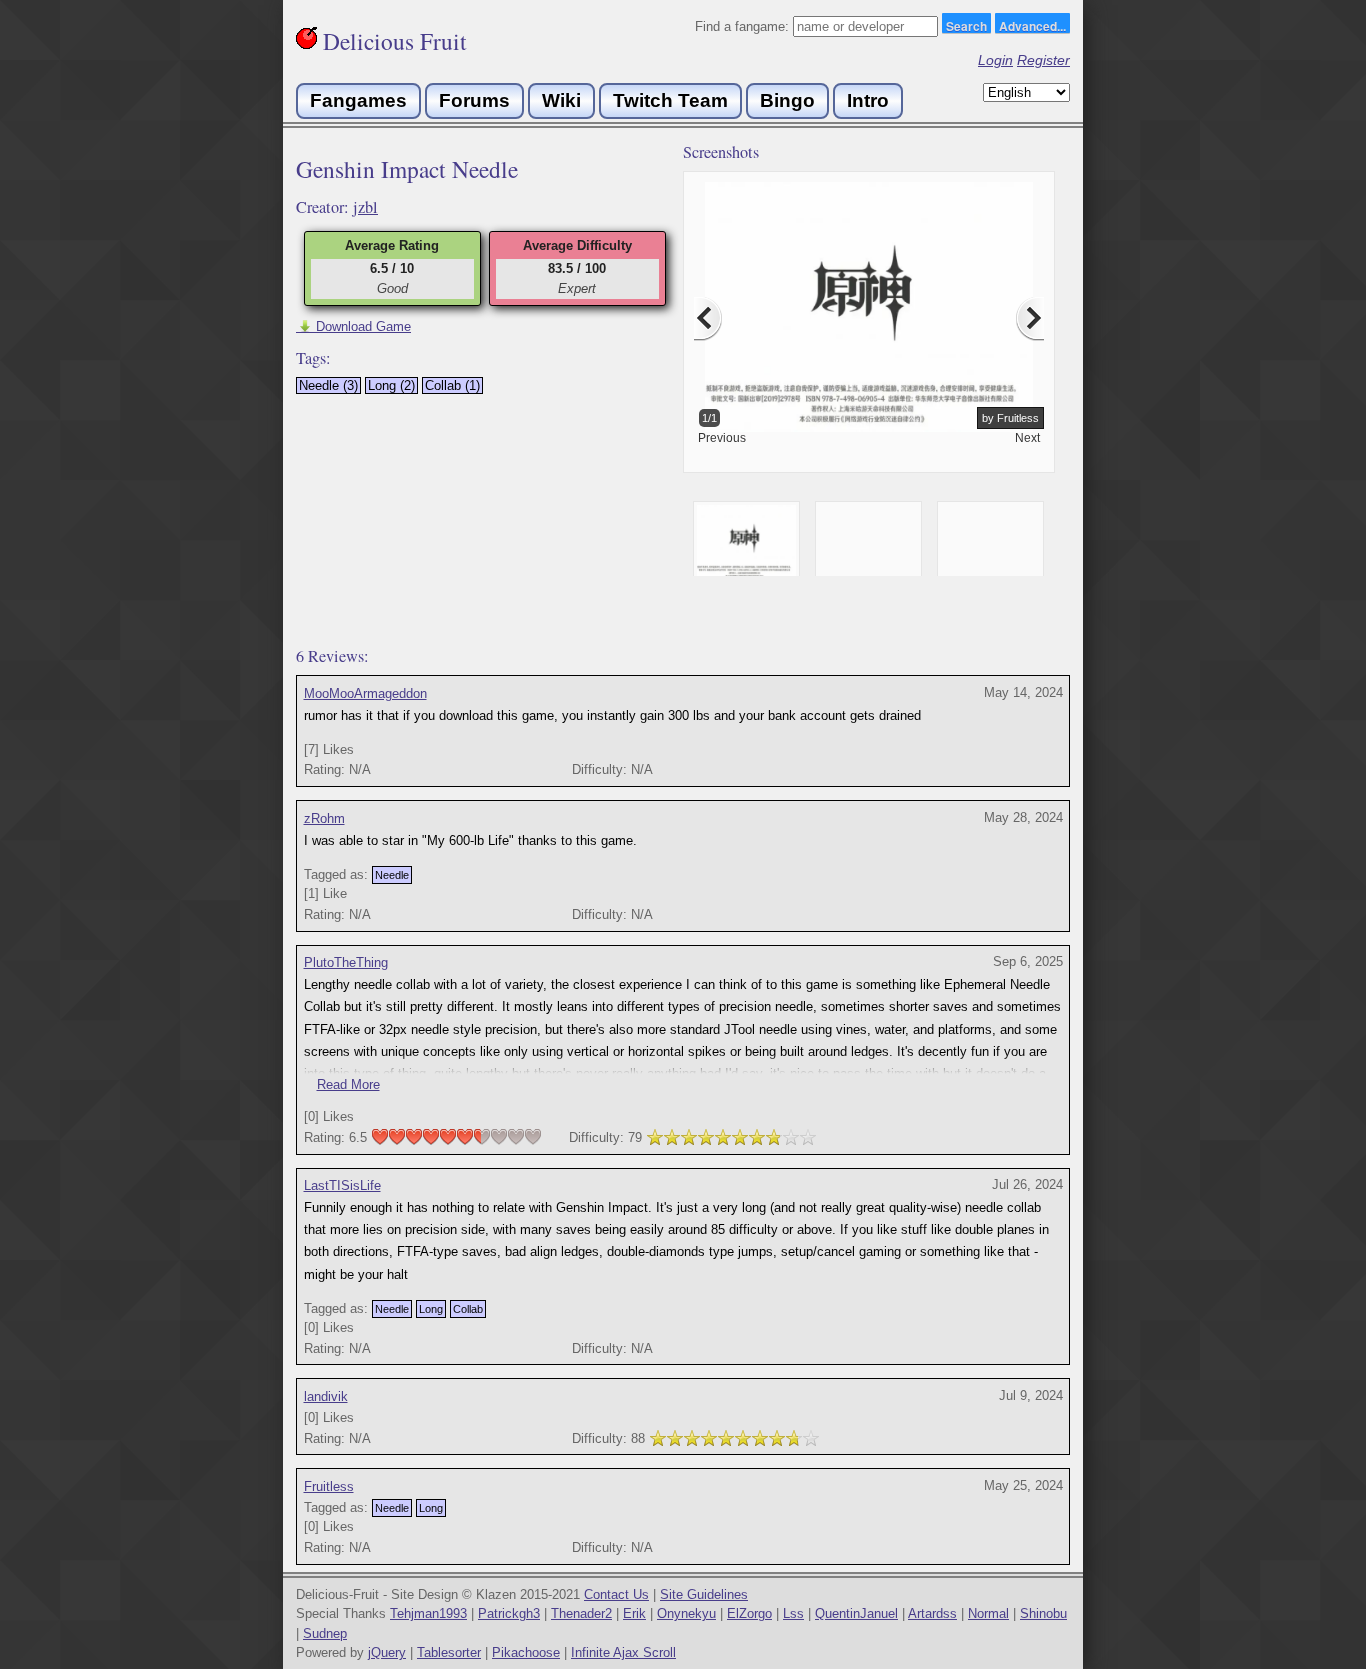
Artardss (932, 1613)
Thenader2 (581, 1613)
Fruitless (329, 1486)
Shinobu (1043, 1613)
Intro (868, 100)
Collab (468, 1309)
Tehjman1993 (428, 1613)
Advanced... (1032, 25)
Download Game (353, 326)
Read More (348, 1084)
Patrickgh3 (509, 1613)
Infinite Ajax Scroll (623, 1652)
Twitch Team (670, 100)
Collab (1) (452, 385)
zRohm (324, 818)
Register (1043, 60)
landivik (326, 1396)
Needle (392, 875)
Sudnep (325, 1633)
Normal (988, 1613)
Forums (474, 100)
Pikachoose (526, 1652)
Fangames (358, 100)
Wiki (561, 100)
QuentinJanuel (856, 1613)
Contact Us (616, 1594)
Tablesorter (449, 1652)
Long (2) (391, 385)
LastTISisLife (342, 1185)
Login (995, 60)
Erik (634, 1613)
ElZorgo (749, 1613)
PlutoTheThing (346, 962)
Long (431, 1309)
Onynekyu (686, 1613)
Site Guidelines (704, 1594)
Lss (793, 1613)
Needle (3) (328, 385)
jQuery (387, 1652)
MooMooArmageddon (365, 693)
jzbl (365, 207)
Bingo (787, 100)
